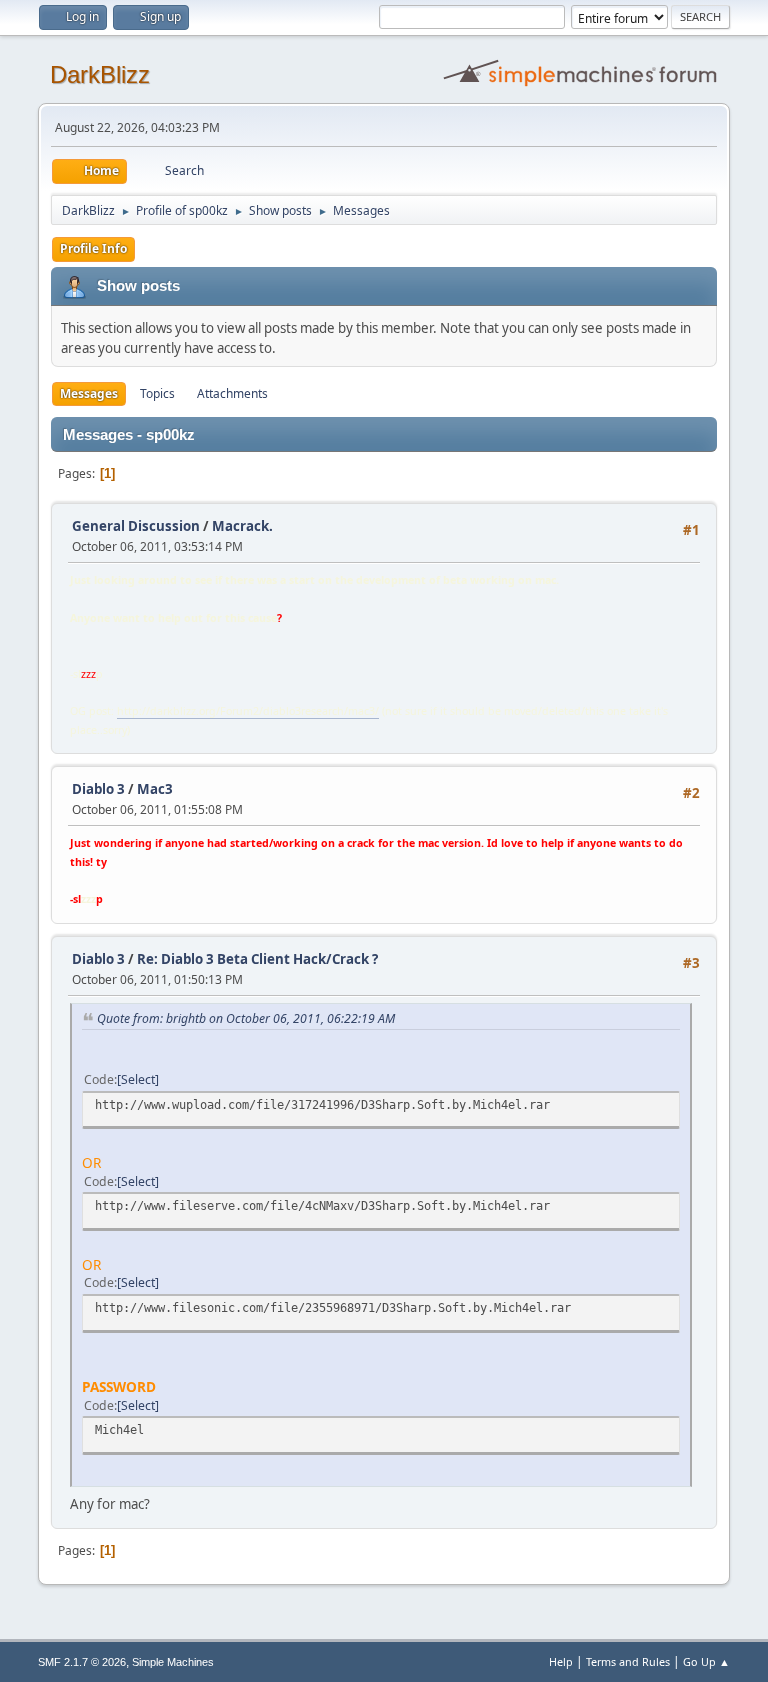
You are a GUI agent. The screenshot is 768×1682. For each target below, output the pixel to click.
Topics (157, 393)
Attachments (232, 393)
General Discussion (136, 526)
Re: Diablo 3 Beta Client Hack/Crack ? (257, 959)
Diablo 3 (98, 789)
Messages (89, 393)
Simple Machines (173, 1662)
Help (561, 1661)
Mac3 (155, 789)
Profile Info (93, 248)
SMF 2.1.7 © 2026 (82, 1662)
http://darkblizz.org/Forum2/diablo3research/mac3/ (248, 711)
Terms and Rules (628, 1661)
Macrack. (242, 526)
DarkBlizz (100, 74)
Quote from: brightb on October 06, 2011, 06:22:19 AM (246, 1018)
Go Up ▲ (706, 1661)
